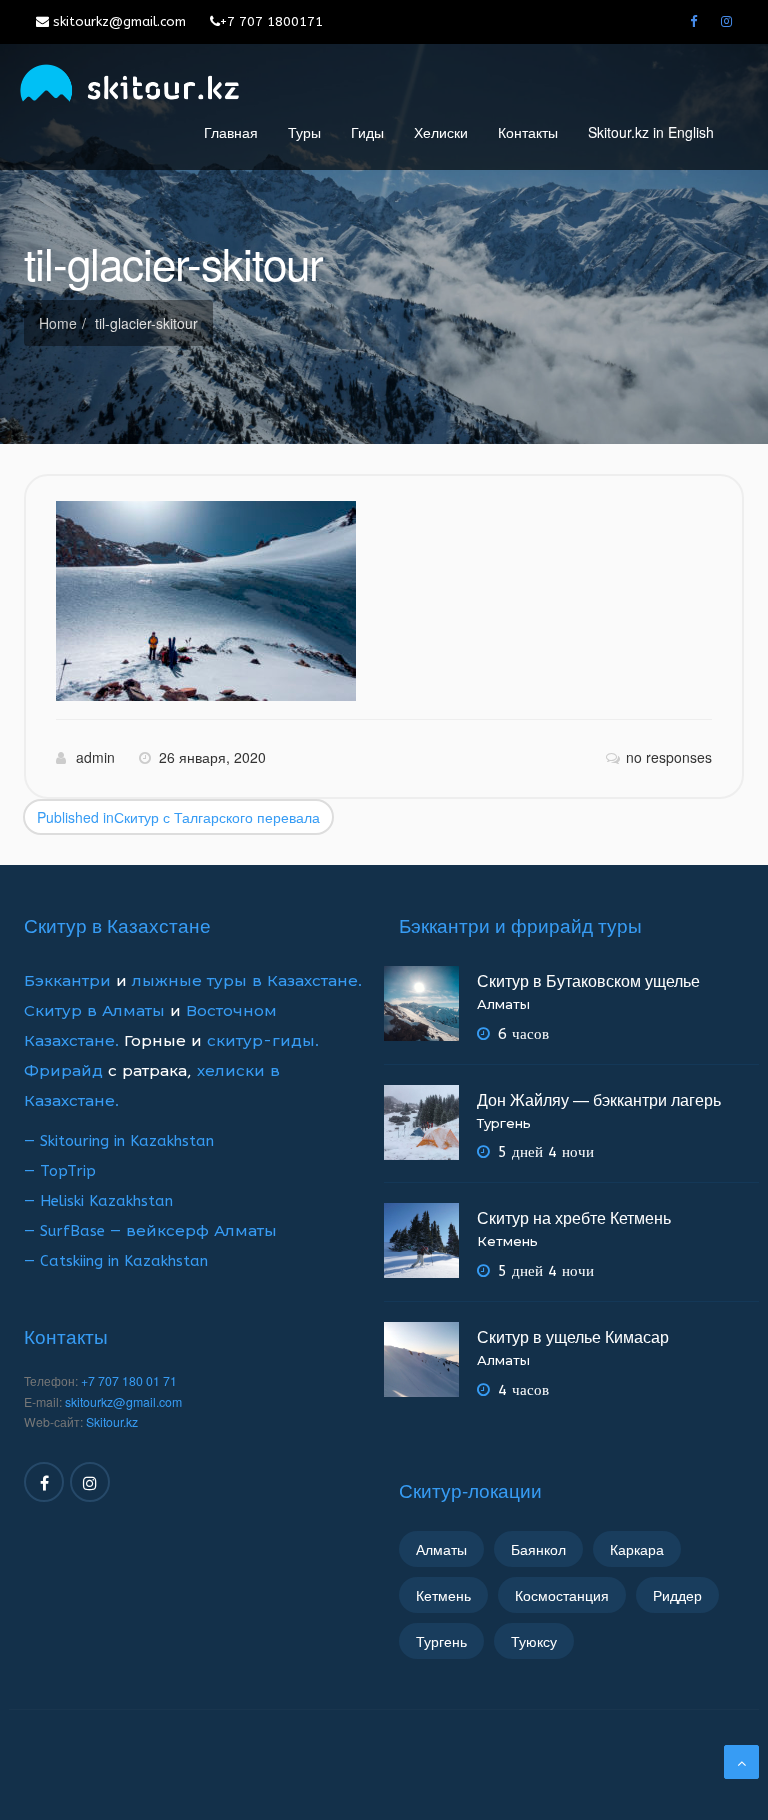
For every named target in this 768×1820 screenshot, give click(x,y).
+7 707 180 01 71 (129, 1381)
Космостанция (562, 1595)
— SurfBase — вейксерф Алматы (150, 1231)
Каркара (637, 1549)
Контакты (528, 132)
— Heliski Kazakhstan (98, 1201)
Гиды (367, 132)
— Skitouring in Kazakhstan (119, 1141)
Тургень (504, 1123)
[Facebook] (693, 22)
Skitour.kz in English (651, 132)
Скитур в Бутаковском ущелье (588, 980)
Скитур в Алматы (94, 1011)
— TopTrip (60, 1171)
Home (58, 323)
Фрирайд (63, 1071)
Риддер (677, 1595)
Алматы (503, 1004)
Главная (231, 132)
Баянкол (538, 1549)
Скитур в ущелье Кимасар (573, 1336)
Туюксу (534, 1641)
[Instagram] (726, 22)
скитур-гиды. (263, 1041)
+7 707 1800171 (271, 21)
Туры (304, 132)
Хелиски (441, 132)
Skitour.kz (112, 1422)
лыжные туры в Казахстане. (247, 981)
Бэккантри (70, 981)
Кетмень (507, 1241)
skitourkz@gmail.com (117, 21)
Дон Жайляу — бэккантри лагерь (599, 1099)
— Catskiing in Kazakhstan (116, 1261)
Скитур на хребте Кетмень (574, 1217)
